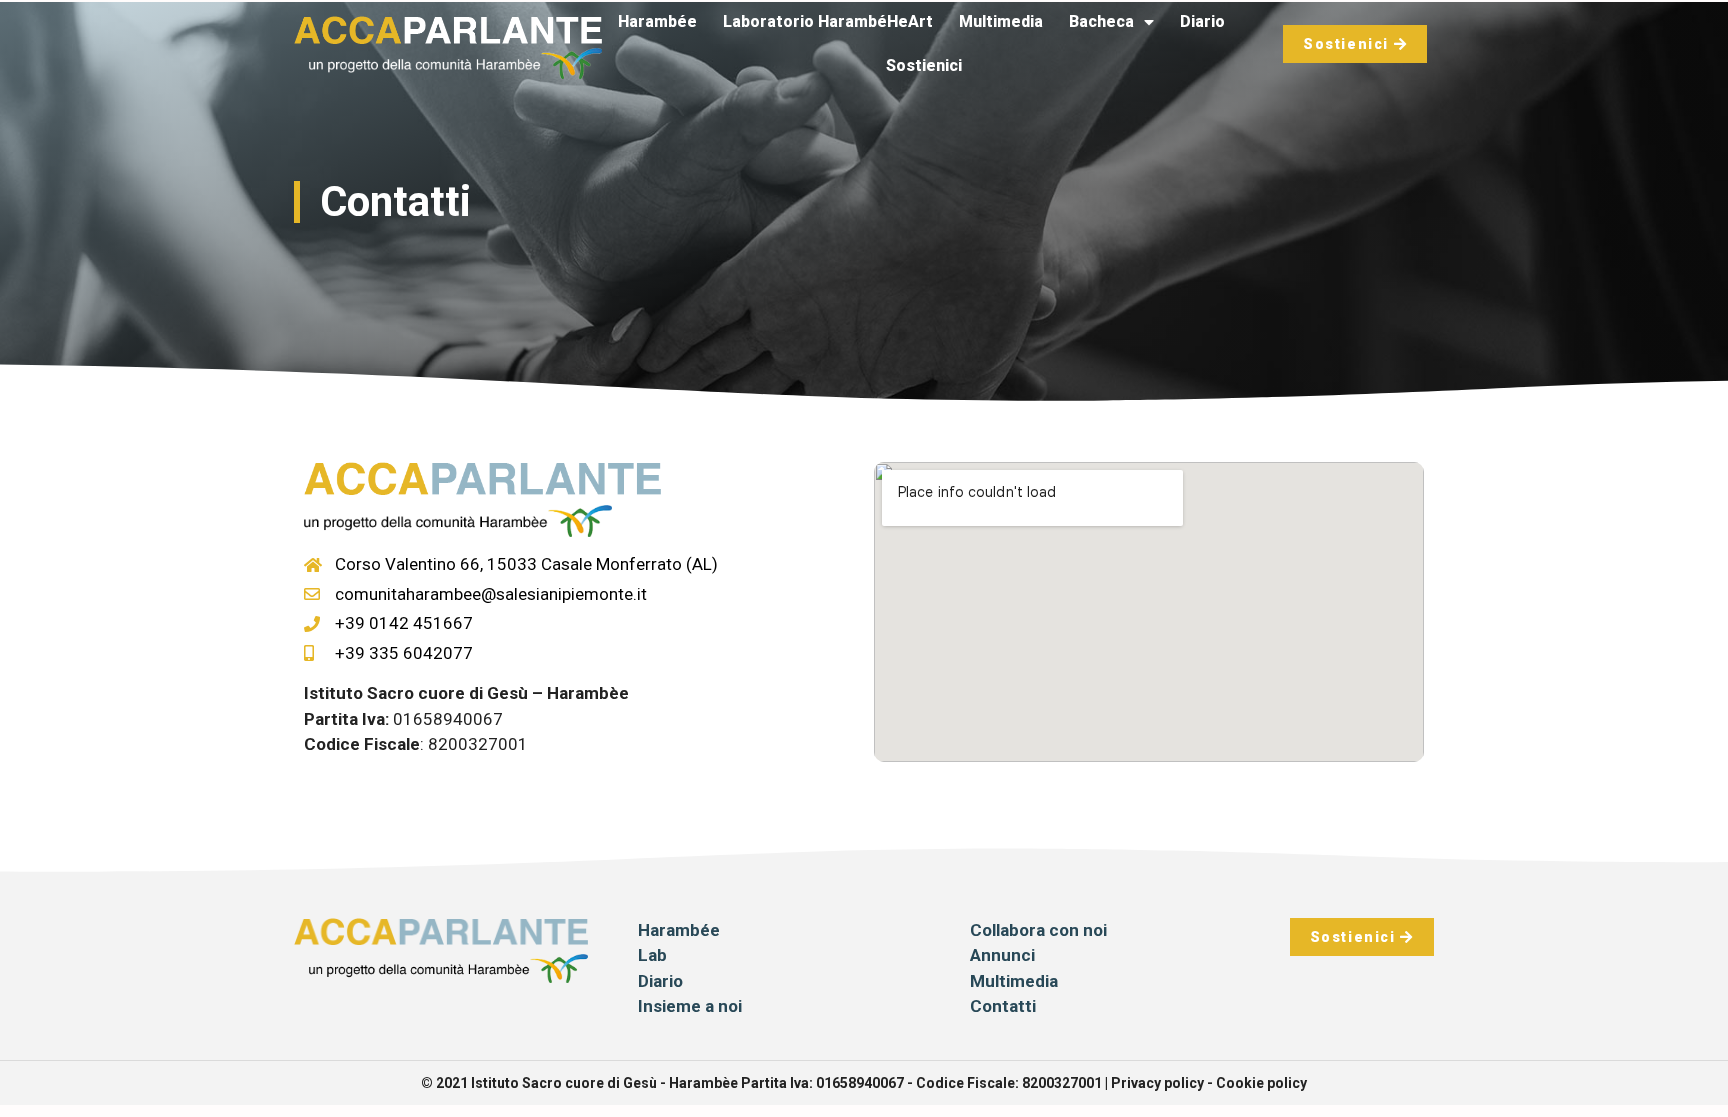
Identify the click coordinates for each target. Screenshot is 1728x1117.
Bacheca (1101, 21)
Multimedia (1001, 21)
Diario (1202, 21)
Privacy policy (1157, 1083)
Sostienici (924, 65)
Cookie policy (1261, 1083)
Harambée (657, 21)
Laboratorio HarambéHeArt (828, 21)
